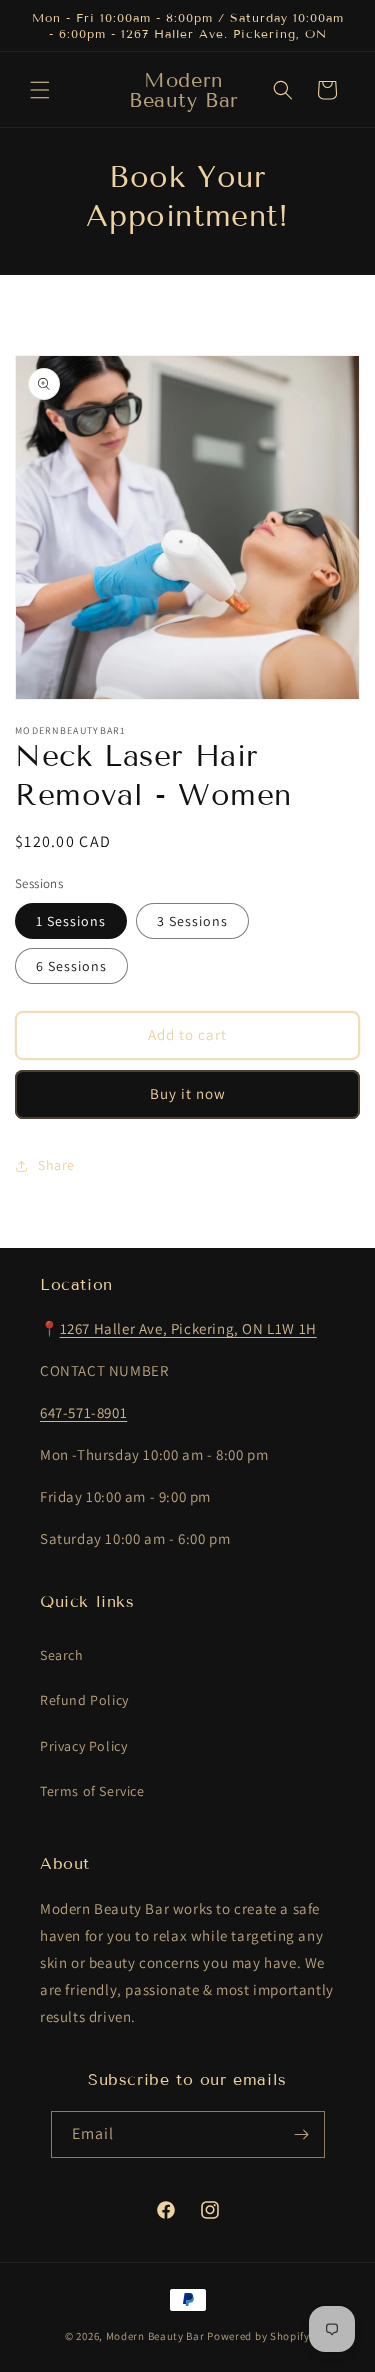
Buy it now (188, 1093)
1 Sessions (71, 921)
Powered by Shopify (258, 2336)
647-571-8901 (83, 1412)
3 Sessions (192, 921)
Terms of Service (92, 1791)
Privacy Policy (83, 1746)
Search (62, 1655)
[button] (40, 90)
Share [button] (56, 1165)
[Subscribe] (302, 2134)
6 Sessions (71, 966)
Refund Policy (84, 1700)
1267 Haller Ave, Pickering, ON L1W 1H (188, 1328)
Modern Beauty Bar (155, 2336)
